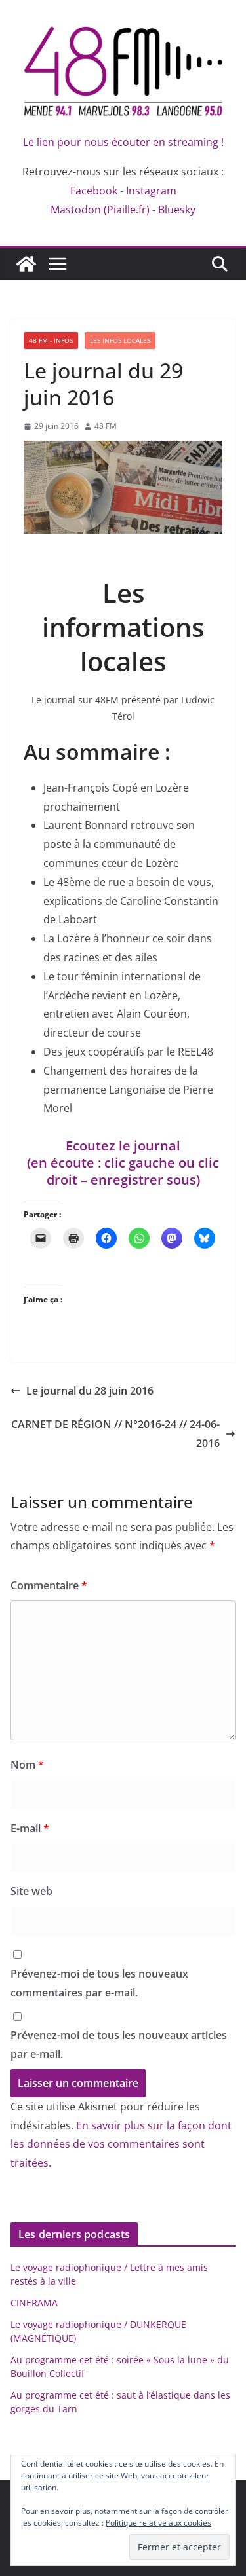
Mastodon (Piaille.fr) (100, 210)
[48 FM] (26, 264)
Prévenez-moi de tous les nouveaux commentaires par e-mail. (99, 1983)
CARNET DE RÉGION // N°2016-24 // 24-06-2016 (115, 1434)
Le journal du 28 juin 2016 (90, 1391)
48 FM (106, 426)
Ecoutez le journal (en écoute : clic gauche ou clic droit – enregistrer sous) (123, 1163)
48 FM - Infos (51, 340)
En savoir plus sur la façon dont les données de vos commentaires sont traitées (121, 2144)
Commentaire (49, 1585)
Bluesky (177, 210)
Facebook (94, 191)
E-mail (30, 1828)
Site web (31, 1891)
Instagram (151, 191)
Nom (27, 1765)
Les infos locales (120, 340)
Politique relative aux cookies (158, 2523)
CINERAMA (34, 2303)
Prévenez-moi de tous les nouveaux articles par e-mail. (119, 2045)
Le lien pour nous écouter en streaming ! (123, 142)
